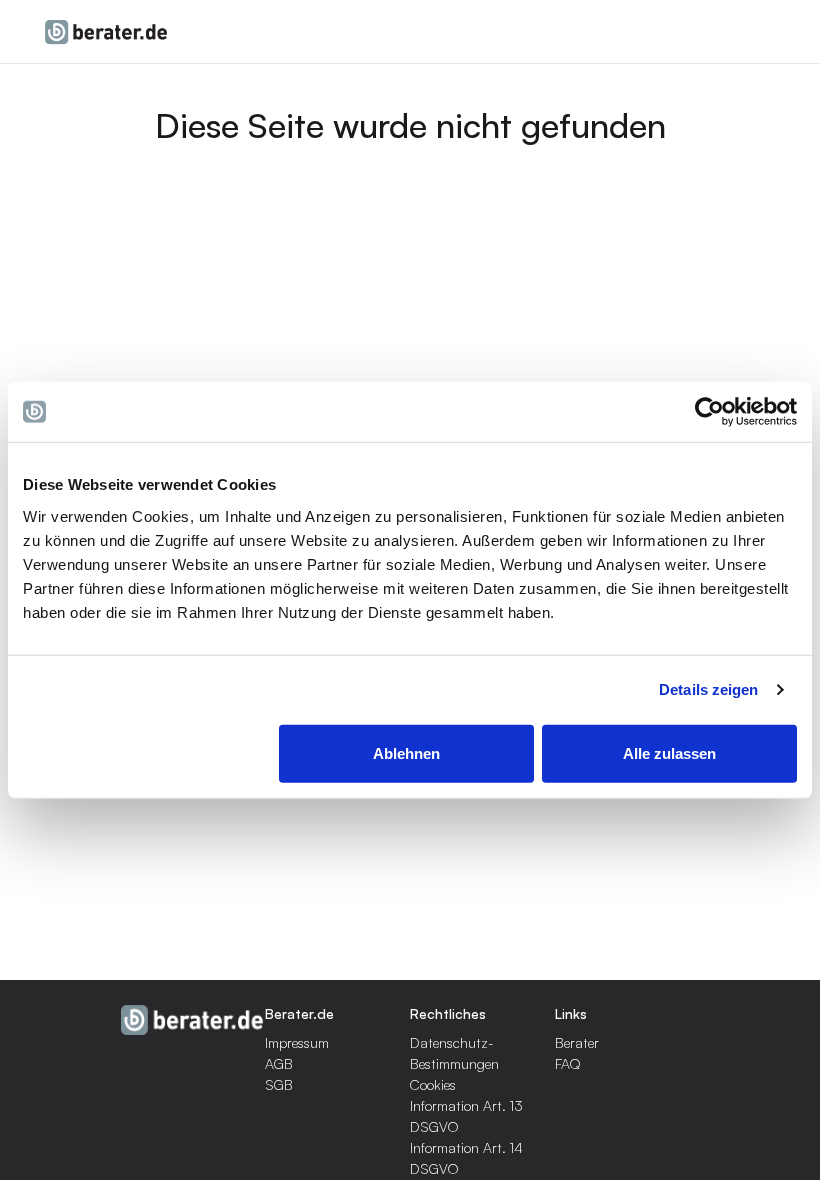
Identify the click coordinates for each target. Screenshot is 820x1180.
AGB (279, 1063)
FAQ (568, 1063)
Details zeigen (708, 689)
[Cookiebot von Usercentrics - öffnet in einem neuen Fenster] (709, 412)
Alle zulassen (669, 752)
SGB (279, 1084)
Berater (577, 1042)
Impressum (297, 1042)
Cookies (433, 1084)
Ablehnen (406, 752)
